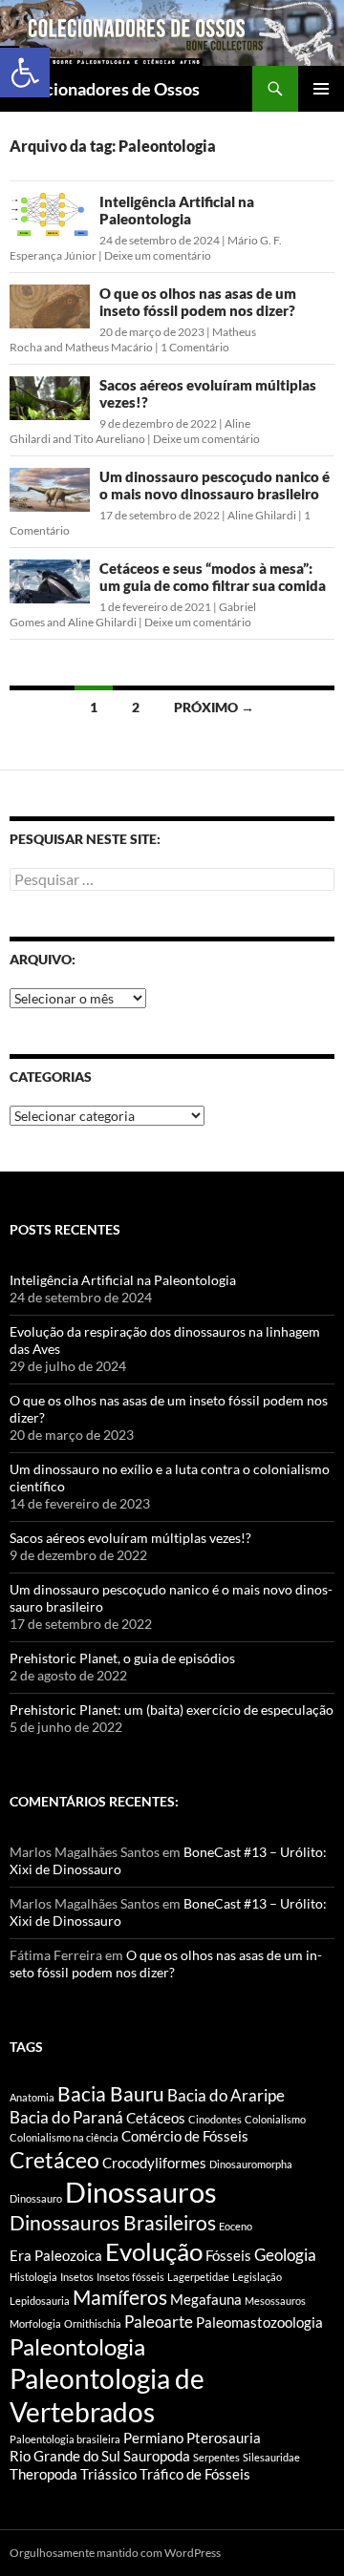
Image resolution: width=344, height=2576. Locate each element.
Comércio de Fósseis (185, 2136)
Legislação (257, 2277)
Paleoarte (159, 2322)
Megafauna (206, 2300)
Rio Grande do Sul (65, 2456)
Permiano (153, 2438)
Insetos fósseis (130, 2277)
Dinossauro (36, 2198)
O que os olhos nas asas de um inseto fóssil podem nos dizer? (198, 302)
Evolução (154, 2251)
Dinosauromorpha (251, 2164)
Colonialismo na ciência (64, 2137)
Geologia (285, 2255)
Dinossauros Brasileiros (113, 2223)
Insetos (77, 2277)
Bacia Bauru (111, 2094)
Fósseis (228, 2256)
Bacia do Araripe (226, 2095)
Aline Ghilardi (262, 515)
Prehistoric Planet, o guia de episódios (122, 1658)
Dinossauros (141, 2192)
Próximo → (214, 707)
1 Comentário (195, 347)
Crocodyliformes (154, 2163)
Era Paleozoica (56, 2256)
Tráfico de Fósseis (195, 2474)
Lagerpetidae (198, 2277)
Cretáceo (54, 2160)
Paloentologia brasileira (65, 2439)
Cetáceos (156, 2118)
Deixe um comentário (158, 255)
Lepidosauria (40, 2301)
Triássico (108, 2474)
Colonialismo (275, 2119)
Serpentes (216, 2457)
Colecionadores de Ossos (105, 89)
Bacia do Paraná (66, 2117)
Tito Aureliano (109, 439)
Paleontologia (77, 2346)
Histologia (33, 2277)
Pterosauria (224, 2438)
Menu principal (321, 89)
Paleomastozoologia (259, 2323)
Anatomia (32, 2097)
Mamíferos (120, 2297)
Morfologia (35, 2323)
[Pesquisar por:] (172, 880)
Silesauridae (271, 2457)
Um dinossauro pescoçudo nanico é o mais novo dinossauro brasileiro (215, 485)
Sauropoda (157, 2456)
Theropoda (43, 2474)
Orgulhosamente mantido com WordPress (115, 2553)
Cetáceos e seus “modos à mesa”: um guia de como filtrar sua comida (213, 577)
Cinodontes (215, 2119)
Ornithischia (93, 2323)
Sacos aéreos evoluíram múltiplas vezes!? (130, 1538)
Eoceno (236, 2226)
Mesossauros (275, 2301)
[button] (25, 73)
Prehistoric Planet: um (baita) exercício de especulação (172, 1710)
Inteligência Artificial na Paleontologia (177, 210)
